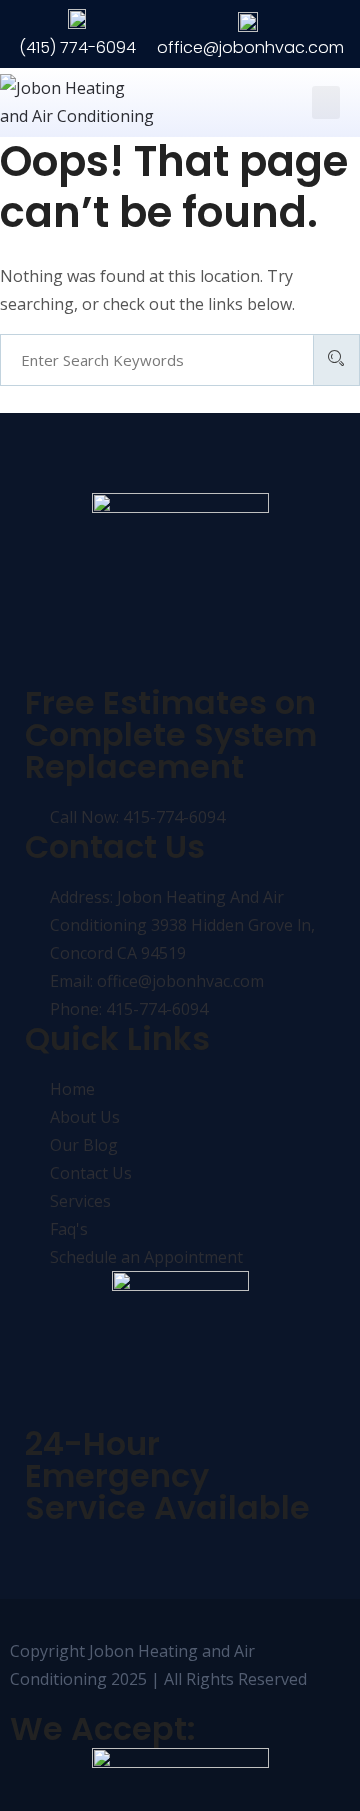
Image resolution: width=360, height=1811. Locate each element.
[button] (326, 102)
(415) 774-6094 (77, 47)
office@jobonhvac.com (250, 47)
